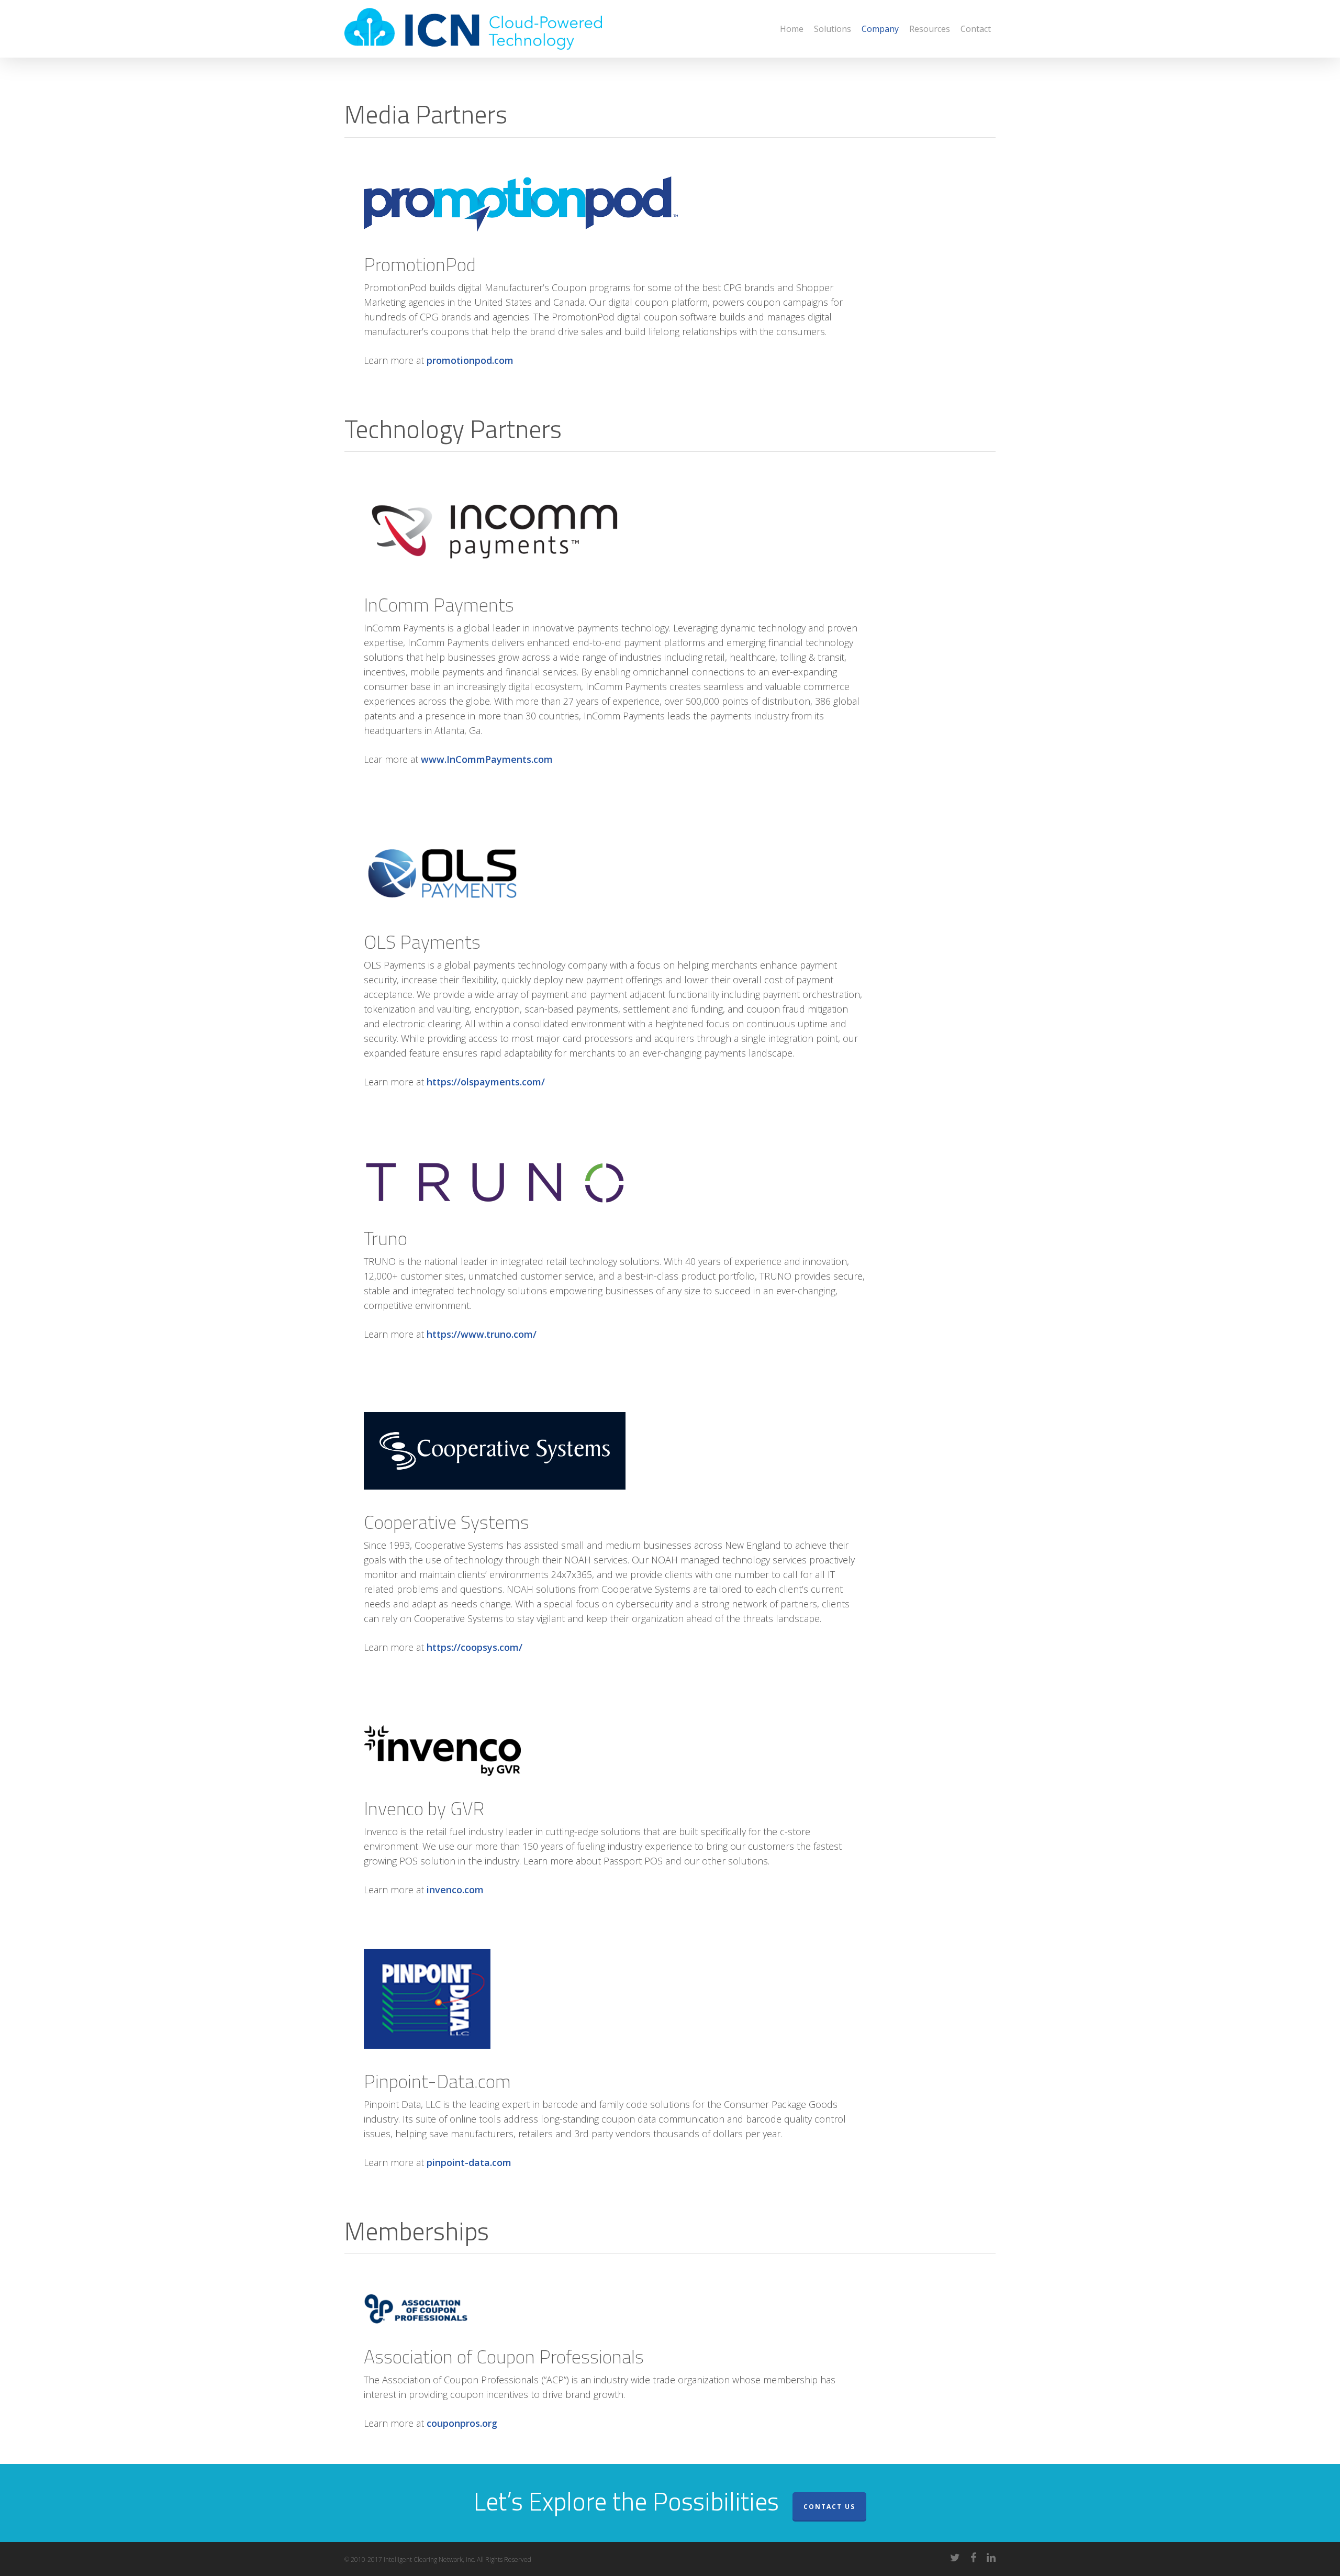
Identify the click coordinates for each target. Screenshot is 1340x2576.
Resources (930, 29)
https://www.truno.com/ (482, 1334)
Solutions (833, 29)
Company (880, 29)
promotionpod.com (470, 360)
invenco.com (455, 1890)
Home (792, 29)
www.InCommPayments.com (487, 759)
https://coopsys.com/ (474, 1647)
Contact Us (829, 2507)
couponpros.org (462, 2423)
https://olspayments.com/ (486, 1082)
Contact (976, 29)
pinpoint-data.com (469, 2162)
